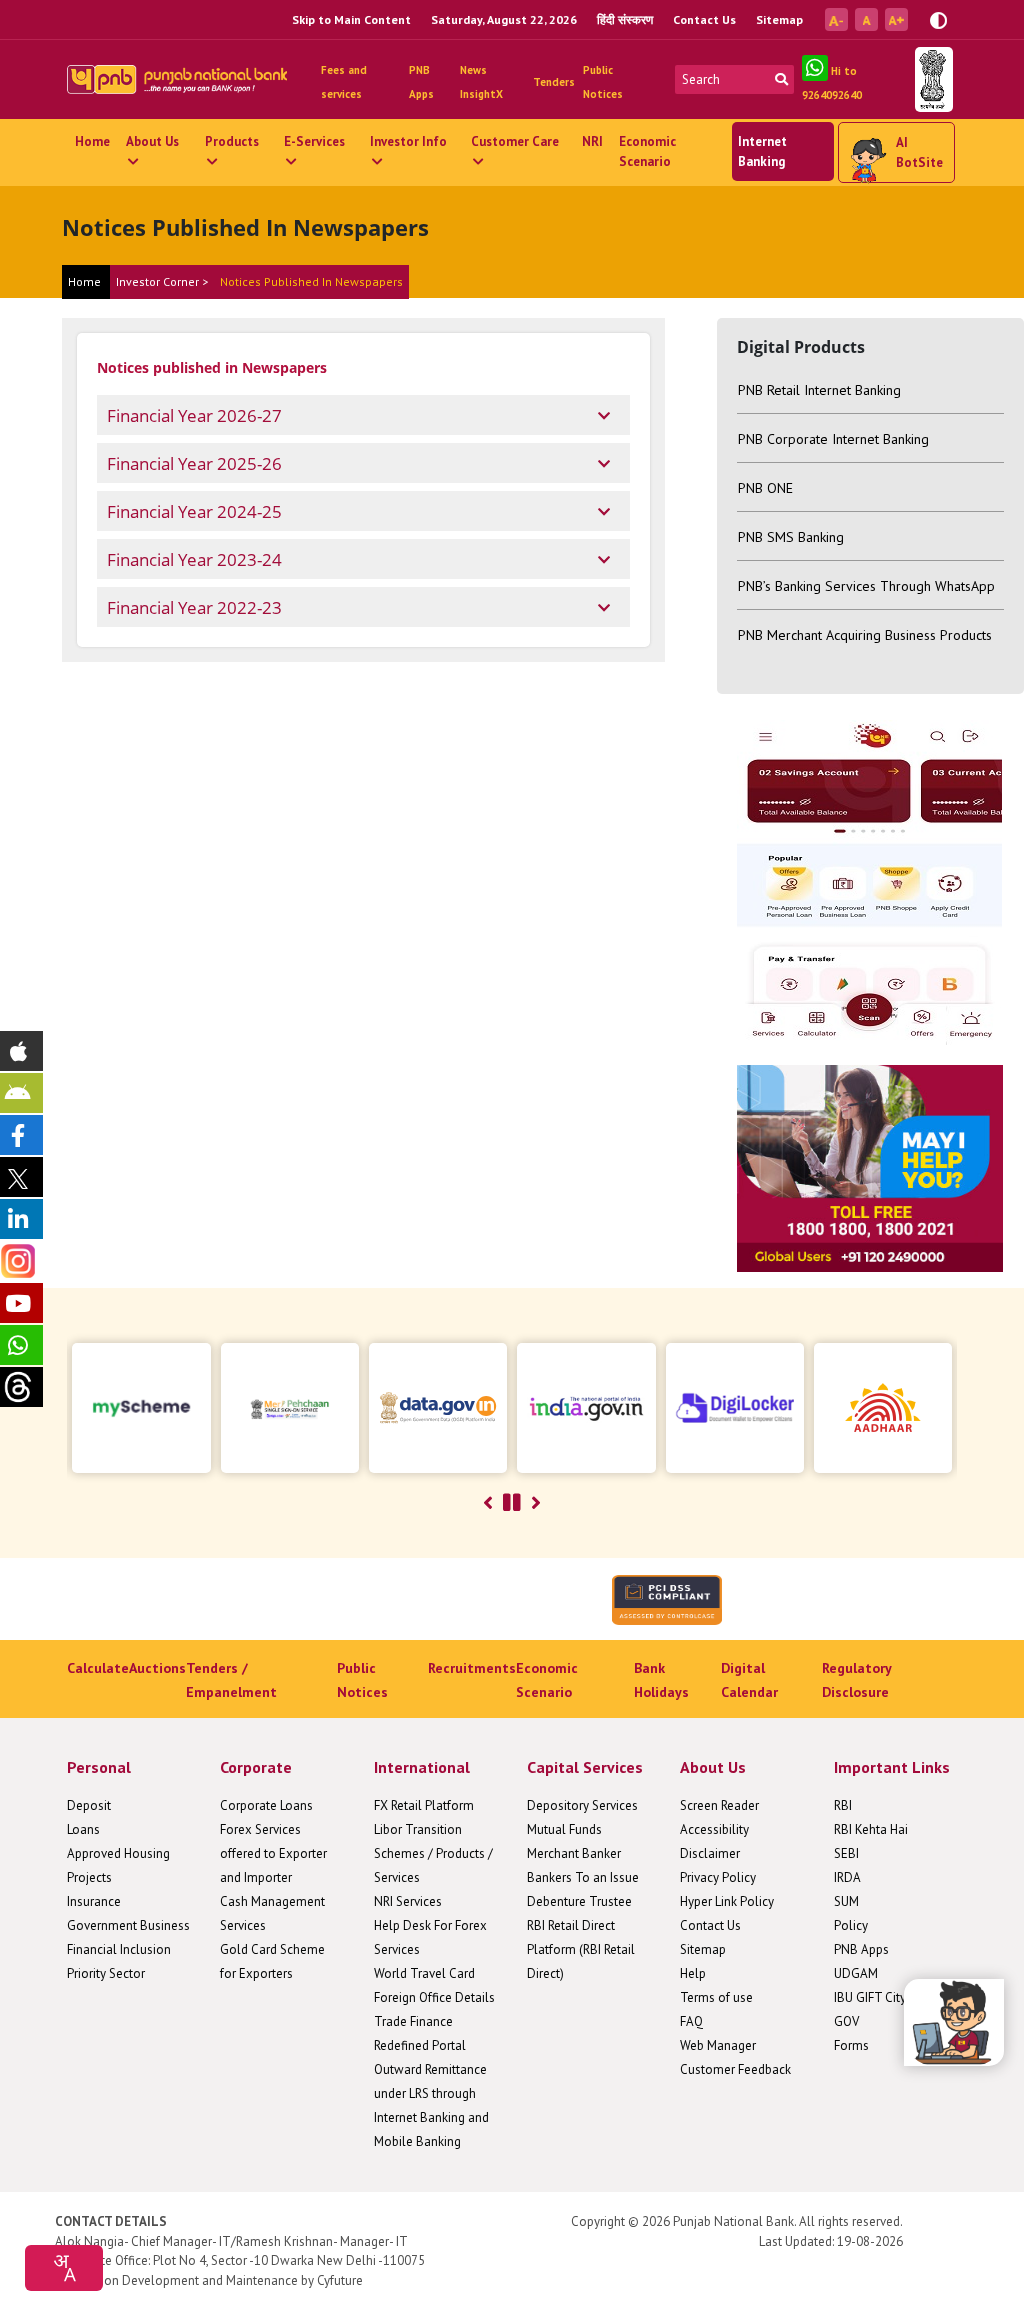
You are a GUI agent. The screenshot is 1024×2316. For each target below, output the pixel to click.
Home (92, 141)
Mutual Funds (564, 1829)
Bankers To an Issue (583, 1877)
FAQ (691, 2021)
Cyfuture (340, 2280)
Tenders (554, 82)
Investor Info (408, 141)
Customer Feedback (735, 2069)
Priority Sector (106, 1973)
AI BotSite (919, 152)
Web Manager (718, 2045)
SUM (846, 1901)
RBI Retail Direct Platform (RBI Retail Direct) (581, 1949)
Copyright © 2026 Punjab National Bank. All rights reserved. (737, 2221)
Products (232, 141)
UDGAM (856, 1973)
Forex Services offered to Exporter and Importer (273, 1853)
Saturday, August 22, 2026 (504, 19)
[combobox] (64, 2268)
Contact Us (704, 19)
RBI (843, 1805)
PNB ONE (765, 488)
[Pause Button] (512, 1503)
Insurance (94, 1901)
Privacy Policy (718, 1877)
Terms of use (716, 1997)
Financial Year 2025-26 (194, 463)
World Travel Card (424, 1973)
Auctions (157, 1668)
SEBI (846, 1853)
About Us (152, 141)
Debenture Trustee (579, 1901)
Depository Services (582, 1805)
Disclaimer (710, 1853)
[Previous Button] (488, 1503)
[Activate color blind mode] (938, 18)
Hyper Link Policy (727, 1901)
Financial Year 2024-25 (194, 511)
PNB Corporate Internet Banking (833, 439)
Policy (851, 1925)
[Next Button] (536, 1503)
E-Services (314, 141)
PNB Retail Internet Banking (819, 390)
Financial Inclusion (119, 1949)
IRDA (847, 1877)
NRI (592, 141)
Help (693, 1973)
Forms (851, 2045)
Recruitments (472, 1668)
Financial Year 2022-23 (194, 607)
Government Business (128, 1925)
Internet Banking (762, 151)
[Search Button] (781, 79)
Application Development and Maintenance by (184, 2280)
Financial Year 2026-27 (194, 415)
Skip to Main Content (351, 19)
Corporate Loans (266, 1805)
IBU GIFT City (870, 1997)
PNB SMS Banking (791, 537)
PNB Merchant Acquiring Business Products (865, 635)
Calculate (98, 1668)
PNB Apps (861, 1949)
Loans (83, 1829)
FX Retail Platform (424, 1805)
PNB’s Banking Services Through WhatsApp (866, 586)
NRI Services (408, 1901)
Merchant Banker (574, 1853)
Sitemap (779, 19)
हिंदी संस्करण (625, 19)
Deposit (89, 1805)
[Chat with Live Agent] (954, 2022)
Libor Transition (418, 1829)
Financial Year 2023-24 (194, 559)
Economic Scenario (647, 151)
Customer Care (515, 141)
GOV (846, 2021)
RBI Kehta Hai (871, 1829)
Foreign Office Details (434, 1997)
